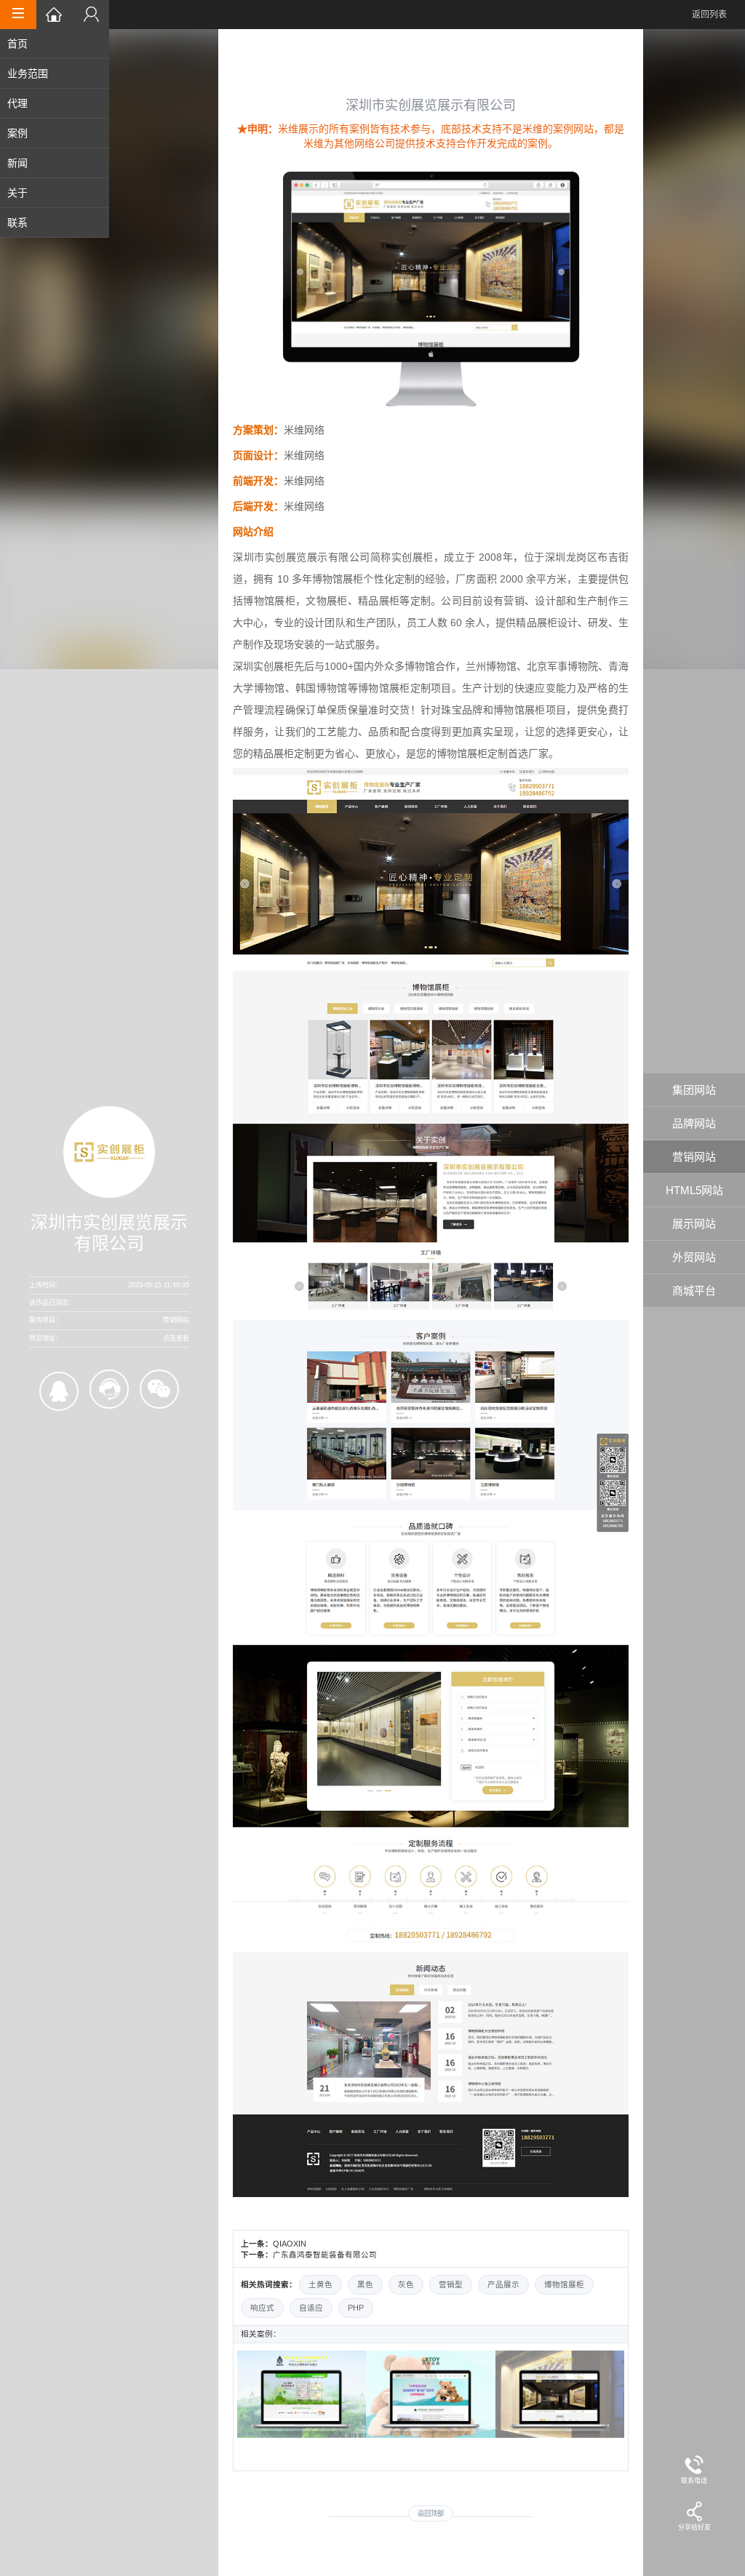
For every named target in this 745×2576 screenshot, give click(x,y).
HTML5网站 (694, 1190)
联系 (17, 223)
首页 (17, 44)
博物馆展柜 (564, 2284)
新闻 (17, 163)
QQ (59, 1391)
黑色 (365, 2284)
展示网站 (694, 1224)
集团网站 (694, 1090)
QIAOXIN (290, 2244)
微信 (159, 1389)
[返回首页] (55, 15)
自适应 (311, 2308)
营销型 (451, 2284)
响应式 (262, 2308)
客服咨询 (109, 1389)
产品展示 (503, 2284)
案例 (17, 133)
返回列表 (709, 15)
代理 (17, 103)
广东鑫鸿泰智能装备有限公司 (325, 2255)
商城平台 (694, 1291)
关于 (17, 193)
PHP (356, 2308)
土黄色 (320, 2284)
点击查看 (176, 1338)
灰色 (406, 2284)
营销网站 (694, 1157)
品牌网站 (694, 1123)
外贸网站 (694, 1257)
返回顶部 (431, 2513)
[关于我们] (91, 15)
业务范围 (28, 73)
